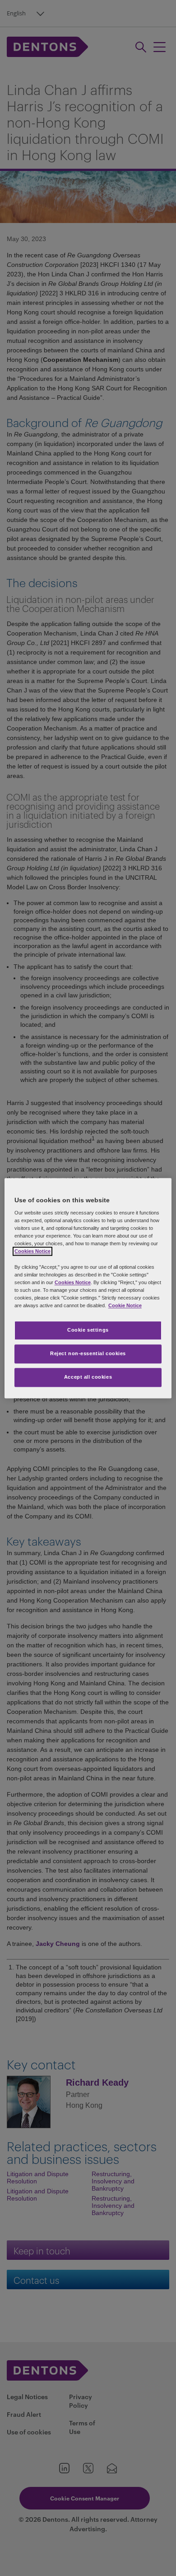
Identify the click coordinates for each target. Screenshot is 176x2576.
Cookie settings (88, 1330)
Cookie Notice (125, 1305)
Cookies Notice (32, 1252)
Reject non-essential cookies (88, 1353)
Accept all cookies (88, 1377)
